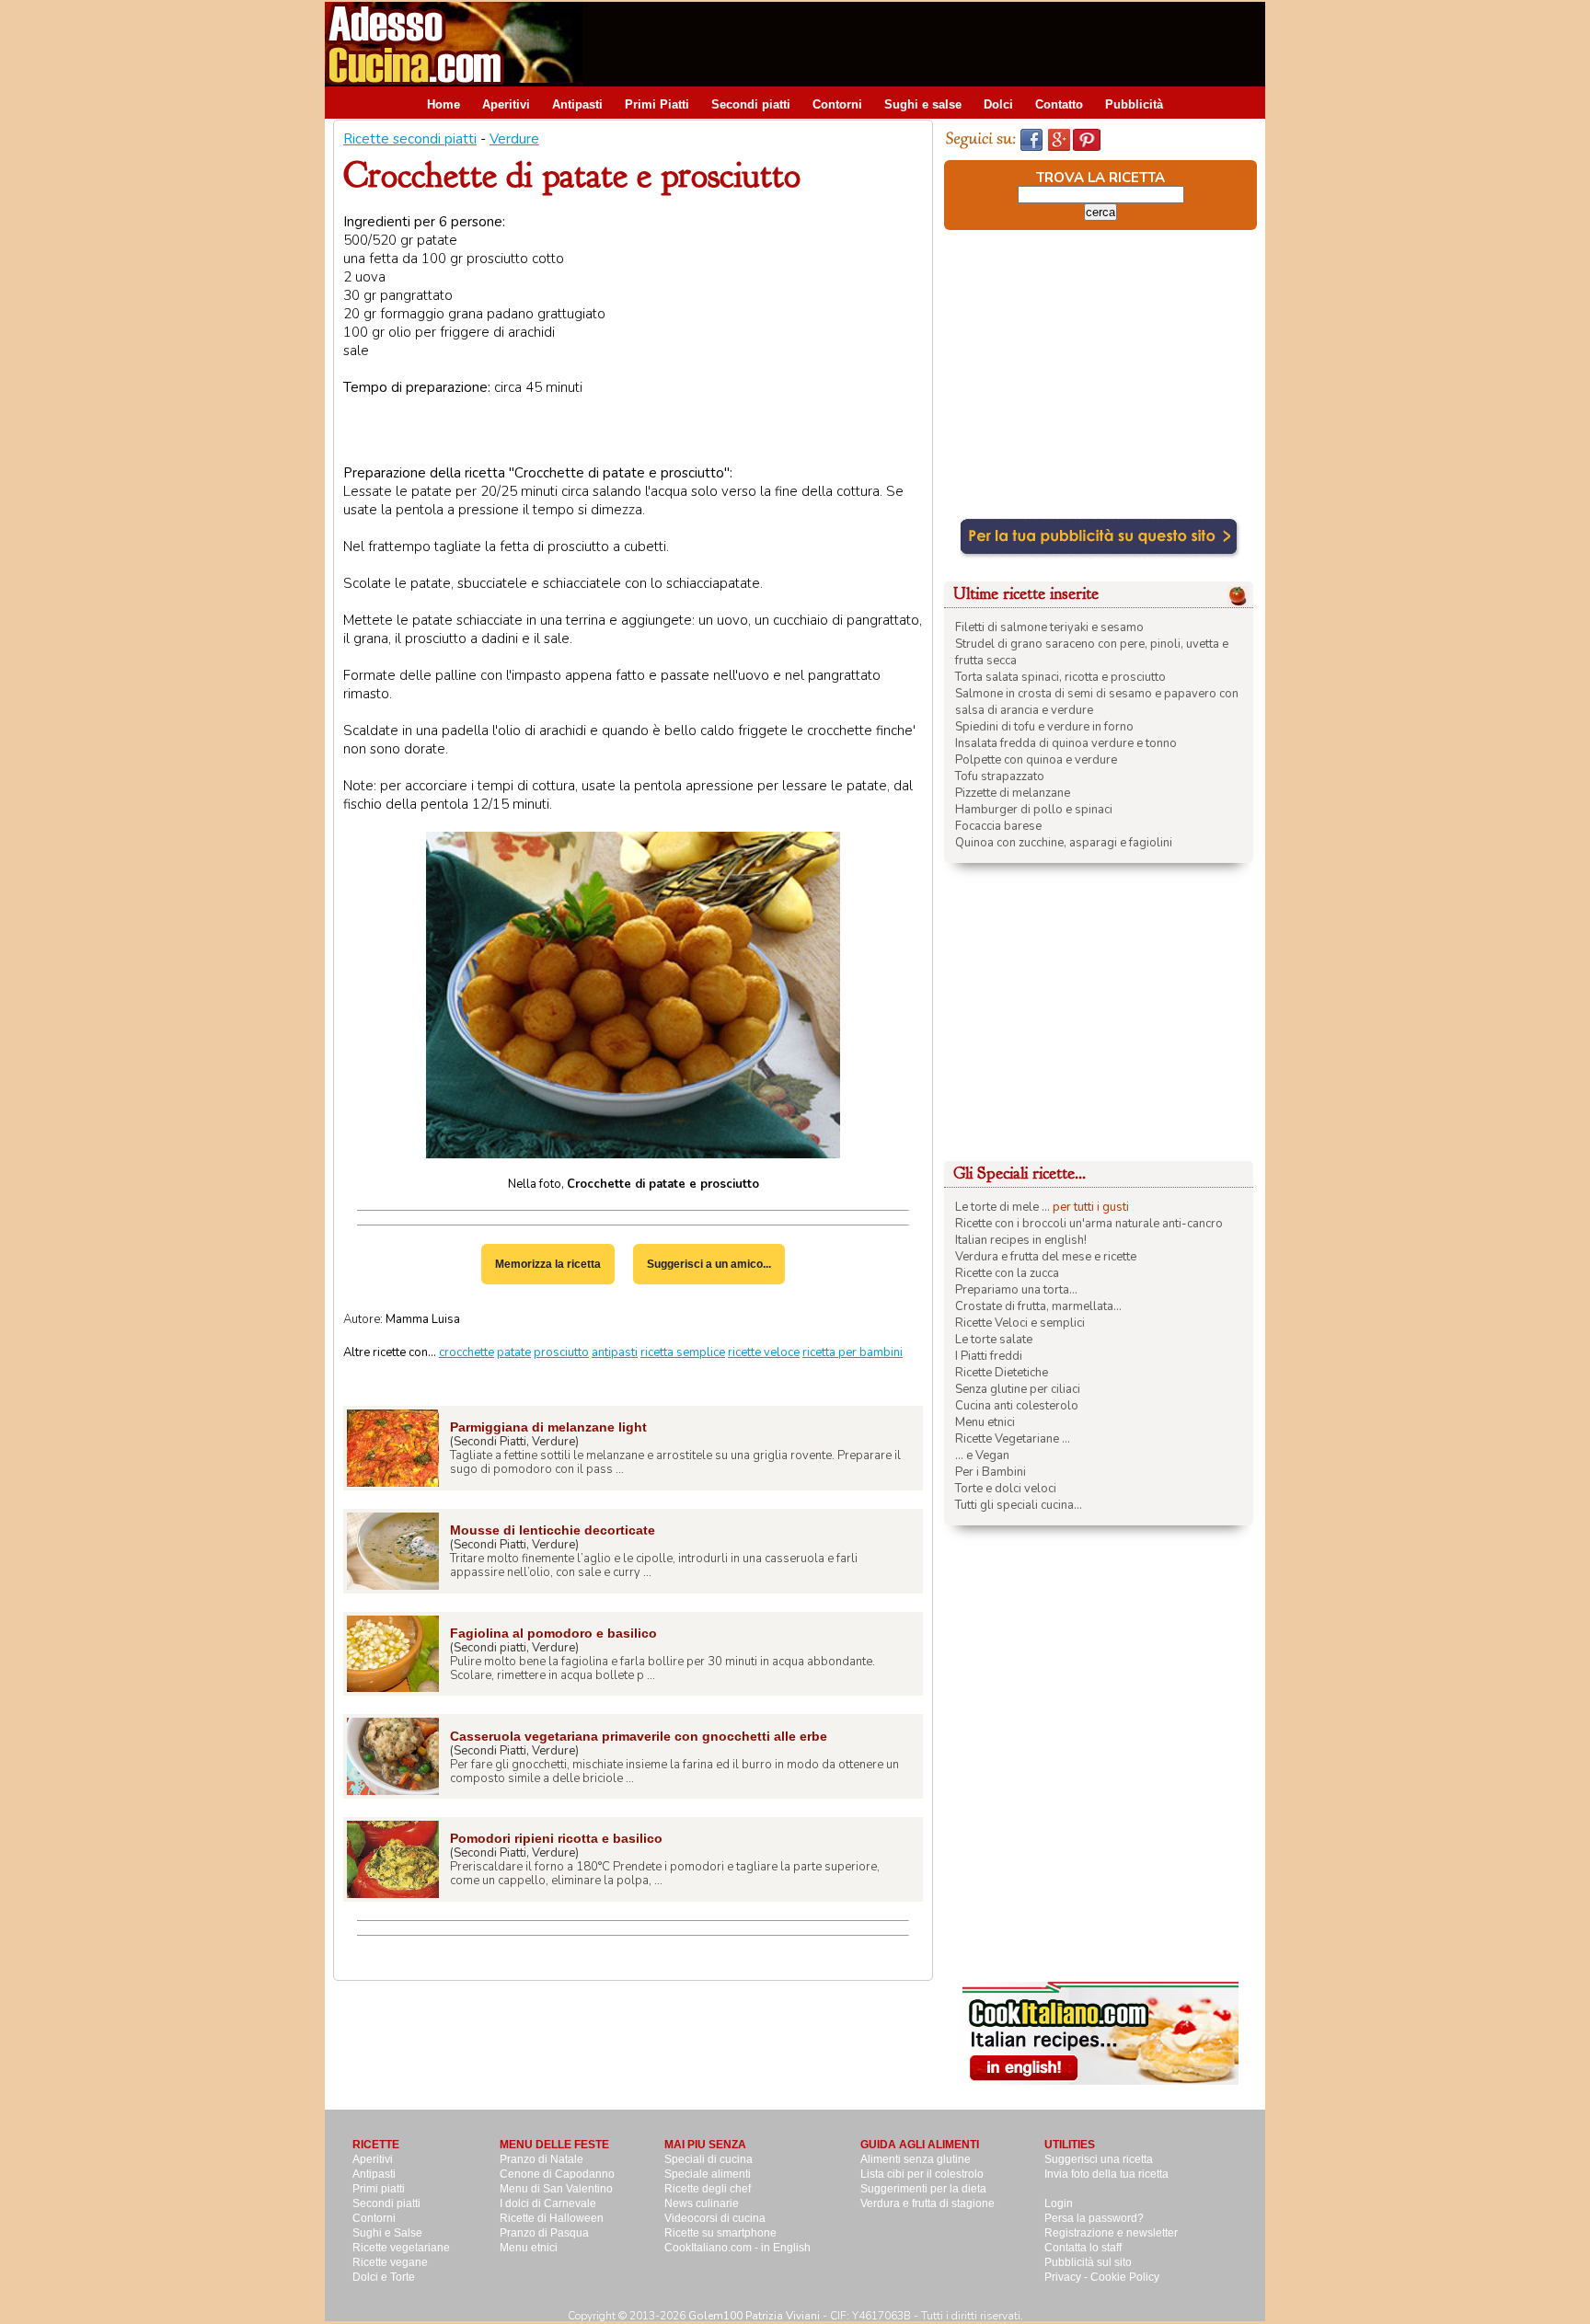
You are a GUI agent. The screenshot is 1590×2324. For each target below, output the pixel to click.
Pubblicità (1134, 104)
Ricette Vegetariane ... (1013, 1439)
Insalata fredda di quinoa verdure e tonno (1066, 743)
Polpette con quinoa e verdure (1036, 760)
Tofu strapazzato (1000, 777)
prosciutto (561, 1352)
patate (514, 1352)
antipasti (615, 1352)
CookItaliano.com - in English (737, 2248)
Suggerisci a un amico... (709, 1264)
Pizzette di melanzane (1013, 793)
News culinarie (702, 2203)
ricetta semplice (683, 1352)
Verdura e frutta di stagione (927, 2203)
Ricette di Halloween (552, 2218)
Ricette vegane (390, 2262)
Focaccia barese (998, 826)
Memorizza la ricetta (548, 1264)
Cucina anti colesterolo (1017, 1406)
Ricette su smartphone (720, 2233)
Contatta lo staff (1083, 2248)
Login (1059, 2203)
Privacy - (1067, 2277)
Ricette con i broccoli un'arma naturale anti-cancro (1089, 1224)
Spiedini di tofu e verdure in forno (1044, 727)
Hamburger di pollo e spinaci (1034, 810)
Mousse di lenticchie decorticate (553, 1530)
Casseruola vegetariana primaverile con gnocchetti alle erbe (639, 1736)
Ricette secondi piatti (410, 139)
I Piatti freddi (989, 1356)
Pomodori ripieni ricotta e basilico (556, 1838)
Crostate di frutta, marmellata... (1038, 1306)
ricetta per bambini (853, 1352)
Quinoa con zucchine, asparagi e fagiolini (1064, 843)
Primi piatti (379, 2189)
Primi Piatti (657, 104)
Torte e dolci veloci (1006, 1489)
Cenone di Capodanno (557, 2174)
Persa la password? (1094, 2218)
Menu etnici (985, 1422)
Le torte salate (994, 1340)
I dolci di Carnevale (548, 2203)
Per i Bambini (991, 1472)
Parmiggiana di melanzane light (548, 1427)
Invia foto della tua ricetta (1106, 2174)
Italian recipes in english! (1021, 1240)
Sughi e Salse (387, 2233)
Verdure (514, 139)
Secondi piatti (751, 104)
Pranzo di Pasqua (544, 2233)
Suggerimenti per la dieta (923, 2189)
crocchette (467, 1352)
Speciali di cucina (709, 2159)
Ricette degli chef (708, 2189)
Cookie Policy (1125, 2277)
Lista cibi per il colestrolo (922, 2174)
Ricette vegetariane (401, 2248)
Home (444, 104)
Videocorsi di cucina (715, 2218)
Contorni (837, 104)
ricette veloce (764, 1352)
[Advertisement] (930, 43)
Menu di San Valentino (556, 2189)
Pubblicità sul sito (1088, 2262)
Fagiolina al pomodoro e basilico (553, 1633)
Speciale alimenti (708, 2174)
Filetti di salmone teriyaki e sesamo (1049, 627)
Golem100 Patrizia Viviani (754, 2316)
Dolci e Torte (384, 2277)
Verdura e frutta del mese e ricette (1046, 1257)
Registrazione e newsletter (1111, 2233)
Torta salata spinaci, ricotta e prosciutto (1060, 677)
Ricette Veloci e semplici (1020, 1323)
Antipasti (577, 104)
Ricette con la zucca (1007, 1273)
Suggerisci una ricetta (1099, 2159)
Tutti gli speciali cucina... (1019, 1505)
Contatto (1059, 104)
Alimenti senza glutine (916, 2159)
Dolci (998, 104)
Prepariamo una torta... (1016, 1290)
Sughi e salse (923, 104)
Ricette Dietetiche (1002, 1373)
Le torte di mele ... (1002, 1207)
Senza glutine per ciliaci (1018, 1389)
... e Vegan (982, 1455)
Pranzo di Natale (542, 2159)
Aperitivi (506, 104)
